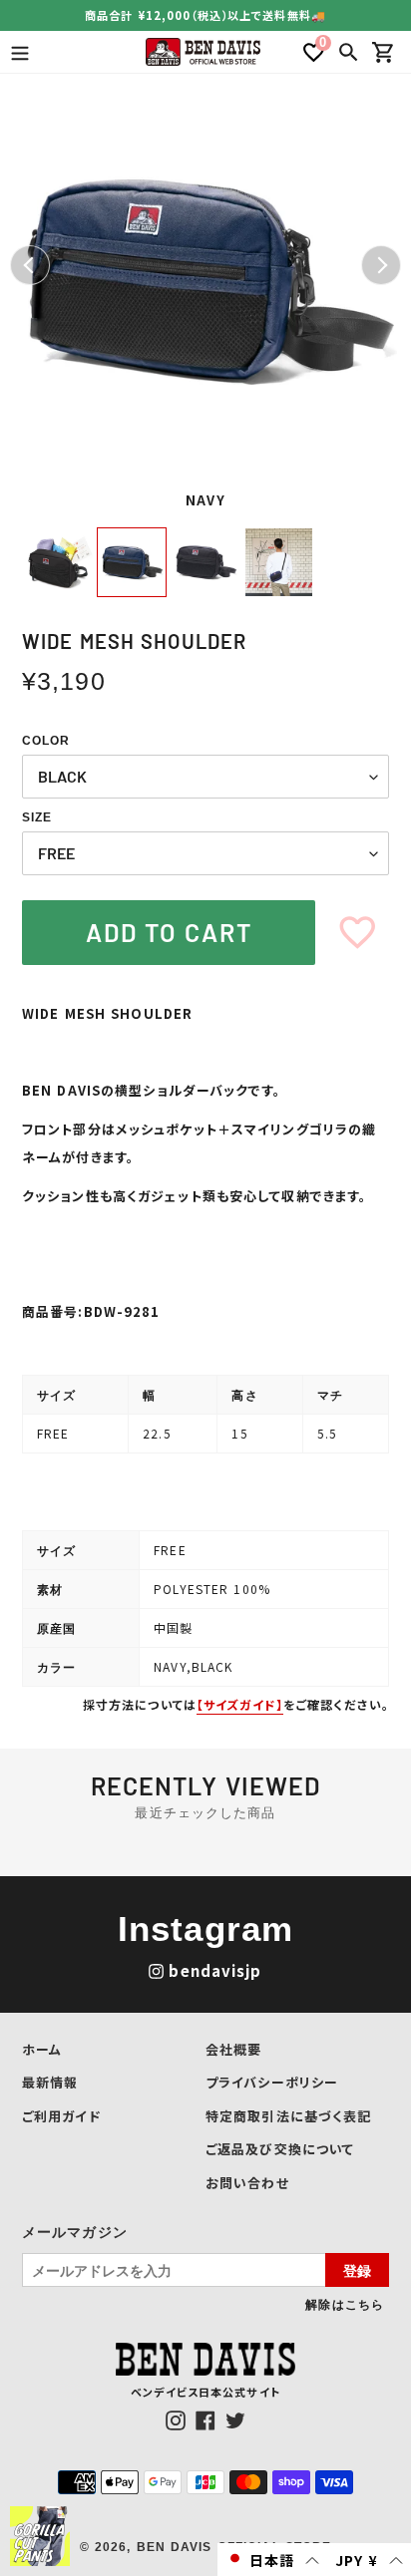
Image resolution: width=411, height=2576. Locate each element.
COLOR (46, 741)
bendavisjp (215, 1970)
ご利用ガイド (61, 2116)
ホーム (42, 2049)
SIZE (37, 817)
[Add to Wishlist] (358, 933)
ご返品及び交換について (280, 2149)
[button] (272, 2560)
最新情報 (50, 2082)
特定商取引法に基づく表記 (288, 2116)
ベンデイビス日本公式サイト (205, 2392)
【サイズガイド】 (240, 1704)
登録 (357, 2270)
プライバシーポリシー (272, 2082)
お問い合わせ (247, 2183)
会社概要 (233, 2049)
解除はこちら (345, 2304)
